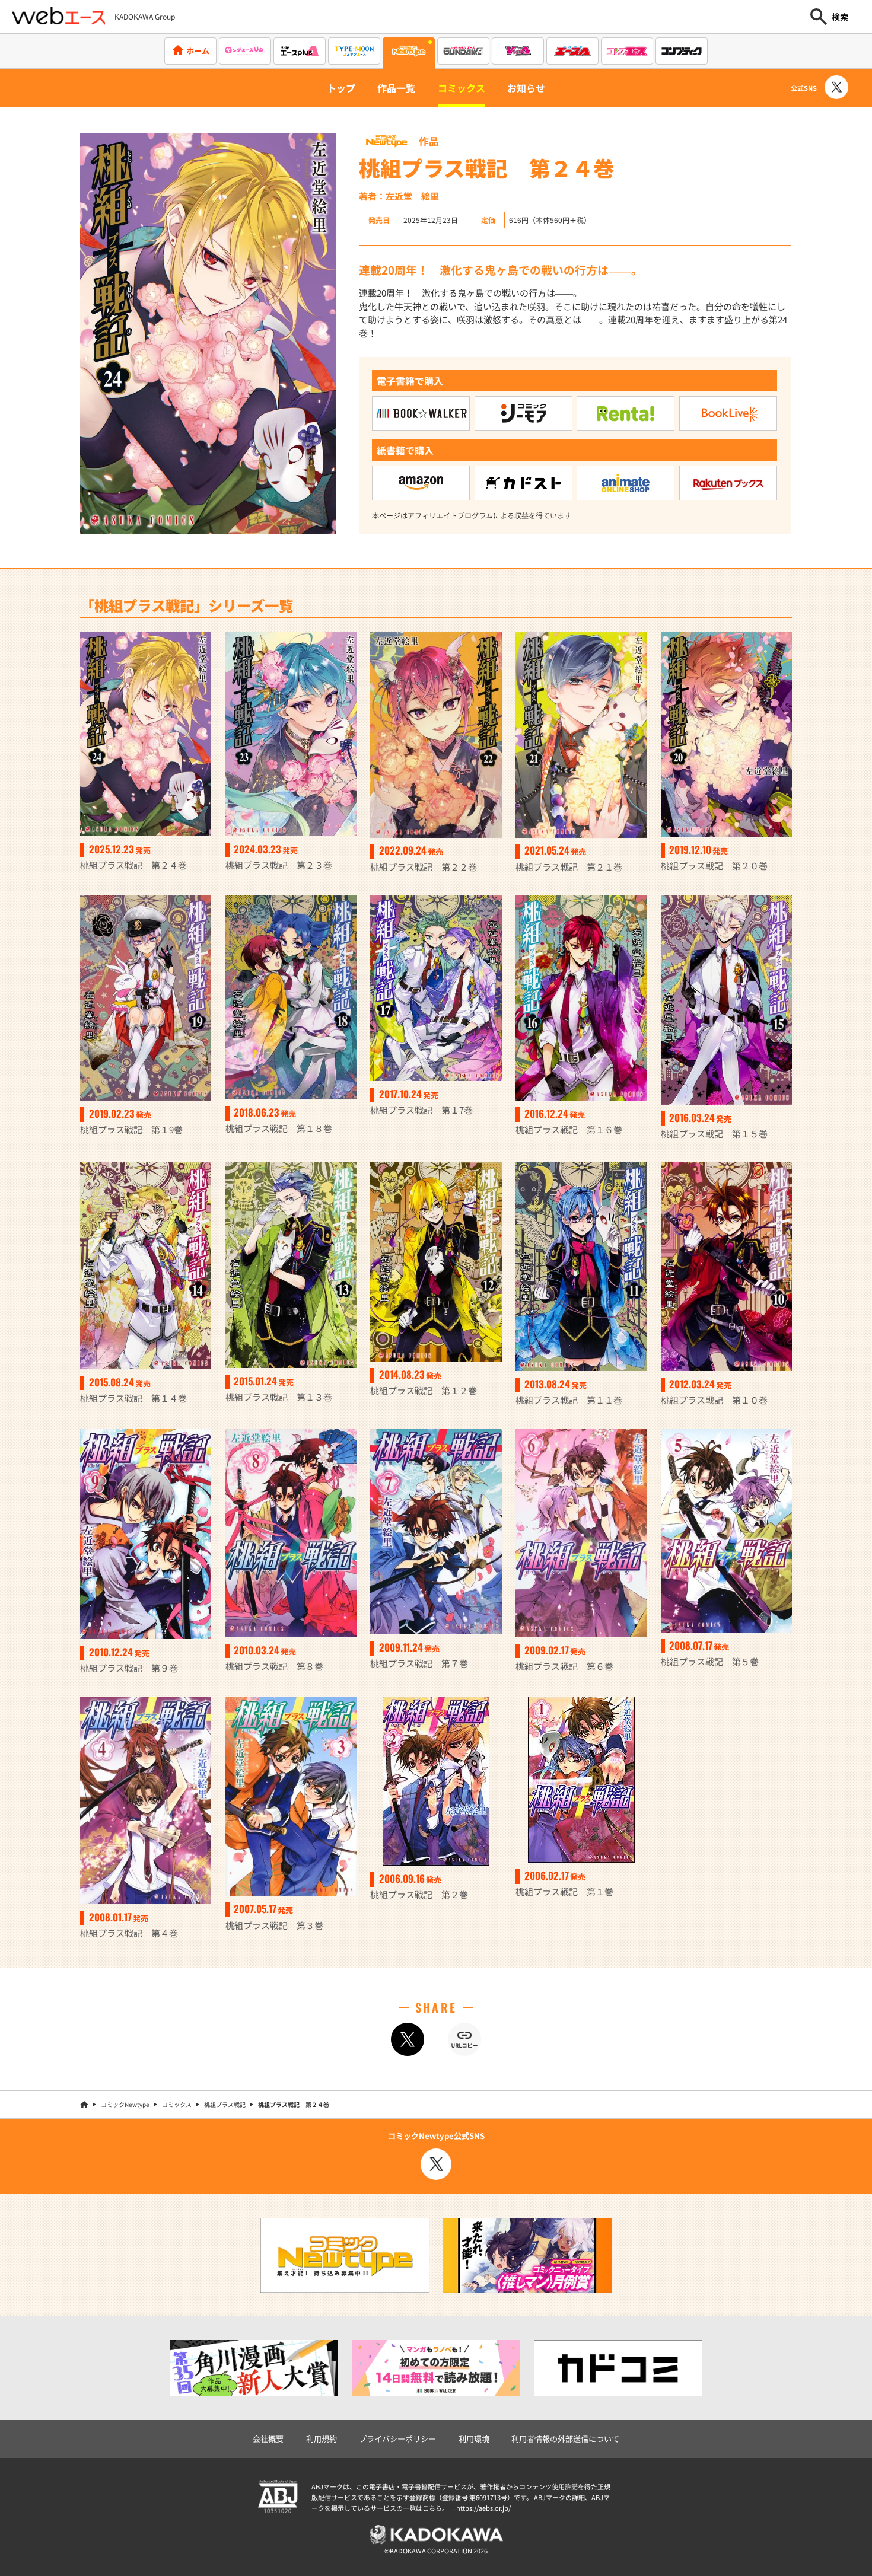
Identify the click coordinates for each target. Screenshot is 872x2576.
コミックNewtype (125, 2104)
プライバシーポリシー (397, 2439)
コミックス (462, 88)
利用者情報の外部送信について (565, 2439)
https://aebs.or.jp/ (483, 2508)
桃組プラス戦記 (225, 2104)
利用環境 (474, 2439)
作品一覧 (396, 88)
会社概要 (268, 2439)
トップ (341, 88)
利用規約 (322, 2439)
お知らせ (526, 88)
